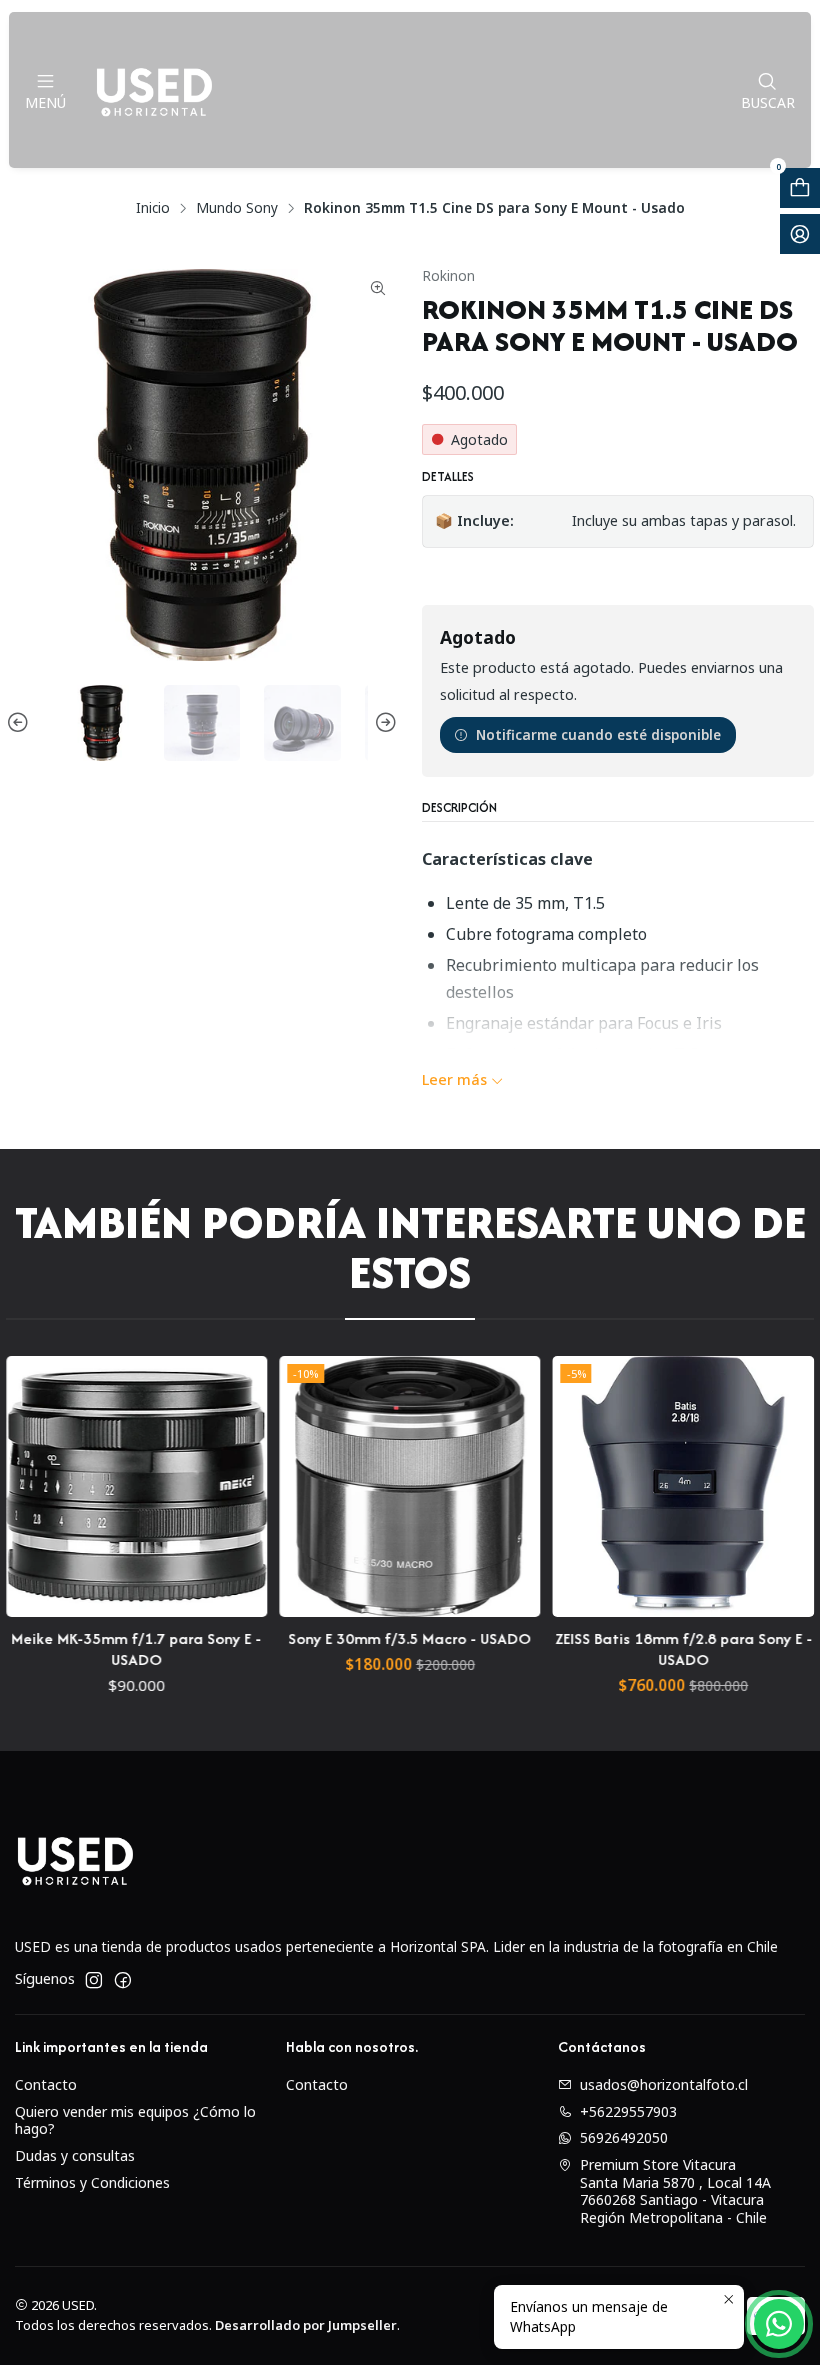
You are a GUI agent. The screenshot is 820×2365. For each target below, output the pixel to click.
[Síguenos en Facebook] (123, 1980)
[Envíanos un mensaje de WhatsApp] (779, 2324)
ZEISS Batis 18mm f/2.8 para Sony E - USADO (628, 1649)
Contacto (46, 2084)
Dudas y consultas (75, 2155)
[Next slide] (383, 723)
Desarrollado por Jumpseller (306, 2325)
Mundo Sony (237, 208)
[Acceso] (800, 234)
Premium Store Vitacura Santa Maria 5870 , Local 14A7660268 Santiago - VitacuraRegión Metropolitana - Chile (675, 2191)
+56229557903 (628, 2111)
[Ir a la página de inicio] (154, 90)
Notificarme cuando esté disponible (598, 734)
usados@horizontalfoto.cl (664, 2084)
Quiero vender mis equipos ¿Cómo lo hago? (135, 2120)
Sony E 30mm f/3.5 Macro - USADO (355, 1638)
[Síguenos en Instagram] (94, 1980)
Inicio (153, 208)
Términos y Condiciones (92, 2182)
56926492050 (624, 2137)
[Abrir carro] (800, 188)
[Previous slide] (21, 723)
